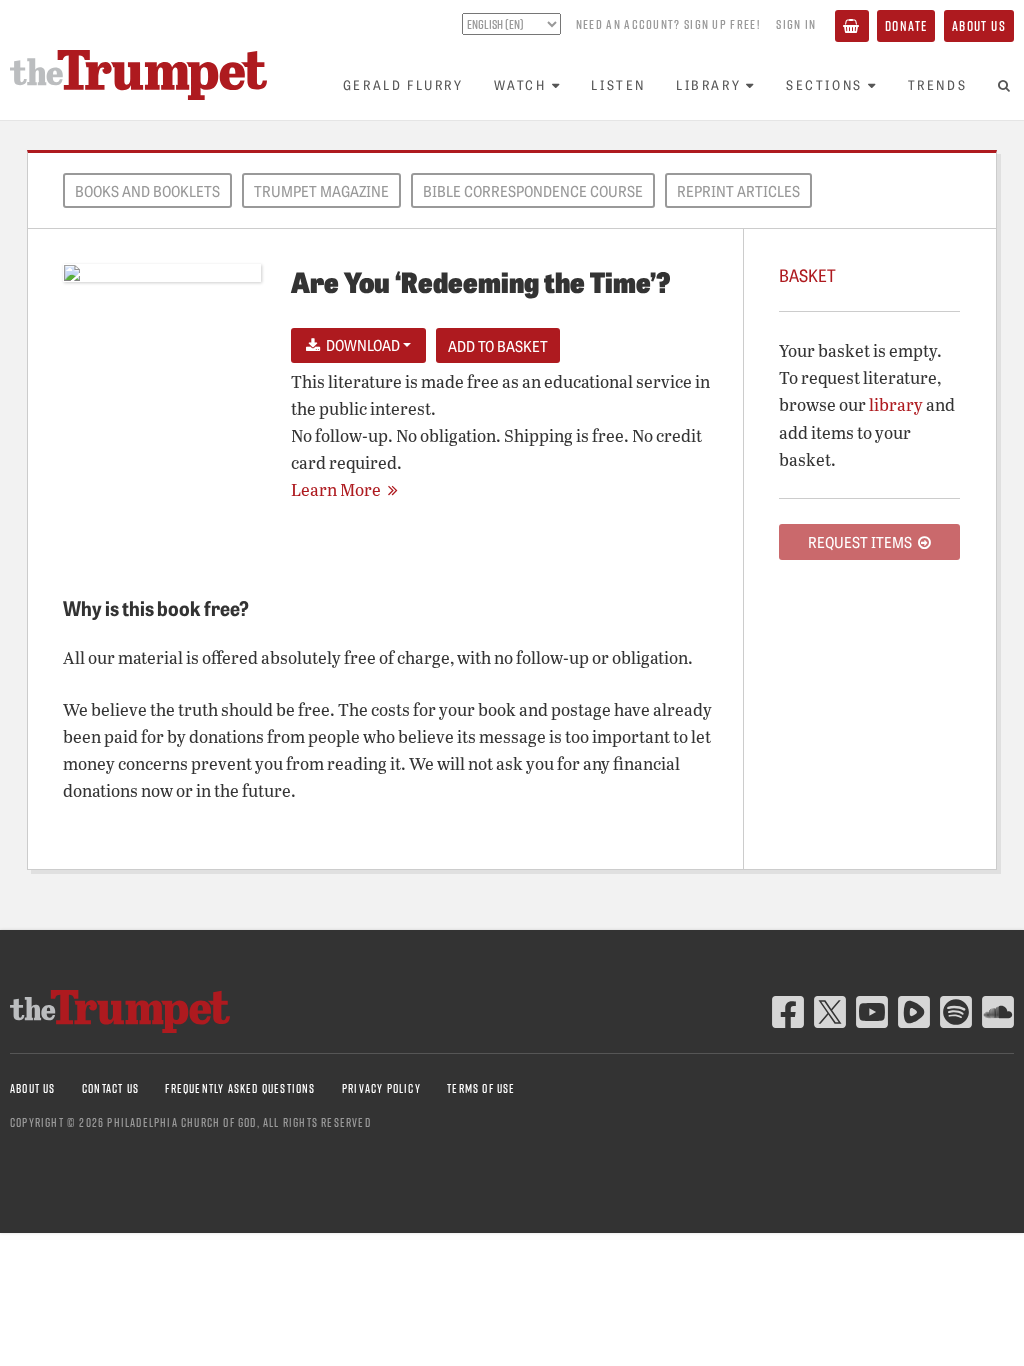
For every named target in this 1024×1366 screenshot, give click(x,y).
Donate (906, 25)
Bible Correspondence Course (533, 191)
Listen (618, 84)
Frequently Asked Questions (240, 1088)
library (896, 404)
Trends (938, 84)
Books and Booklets (147, 191)
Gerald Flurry (403, 84)
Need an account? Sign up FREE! (668, 24)
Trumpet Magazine (321, 191)
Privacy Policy (381, 1088)
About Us (979, 25)
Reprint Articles (738, 191)
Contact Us (110, 1088)
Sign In (796, 24)
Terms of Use (481, 1088)
